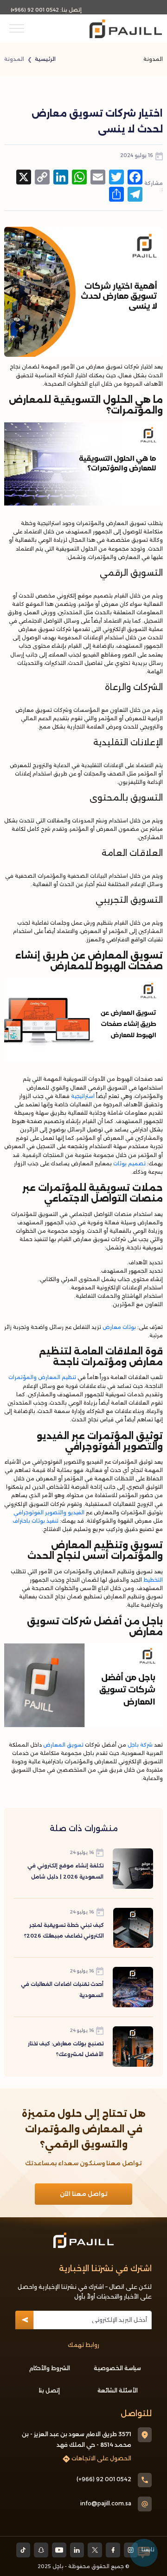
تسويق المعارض (63, 1745)
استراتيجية (83, 1096)
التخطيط (153, 1580)
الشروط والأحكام (50, 2368)
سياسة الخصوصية (117, 2368)
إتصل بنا (49, 2390)
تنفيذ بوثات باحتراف (35, 1521)
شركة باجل (140, 1745)
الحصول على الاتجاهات (101, 2458)
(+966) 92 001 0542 (35, 10)
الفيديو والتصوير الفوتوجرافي (49, 1513)
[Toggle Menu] (17, 29)
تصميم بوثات (129, 1164)
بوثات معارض (119, 1327)
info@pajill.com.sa (106, 2503)
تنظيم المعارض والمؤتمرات (42, 1377)
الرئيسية (45, 59)
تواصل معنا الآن (84, 2194)
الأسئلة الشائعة (118, 2390)
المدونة (14, 59)
